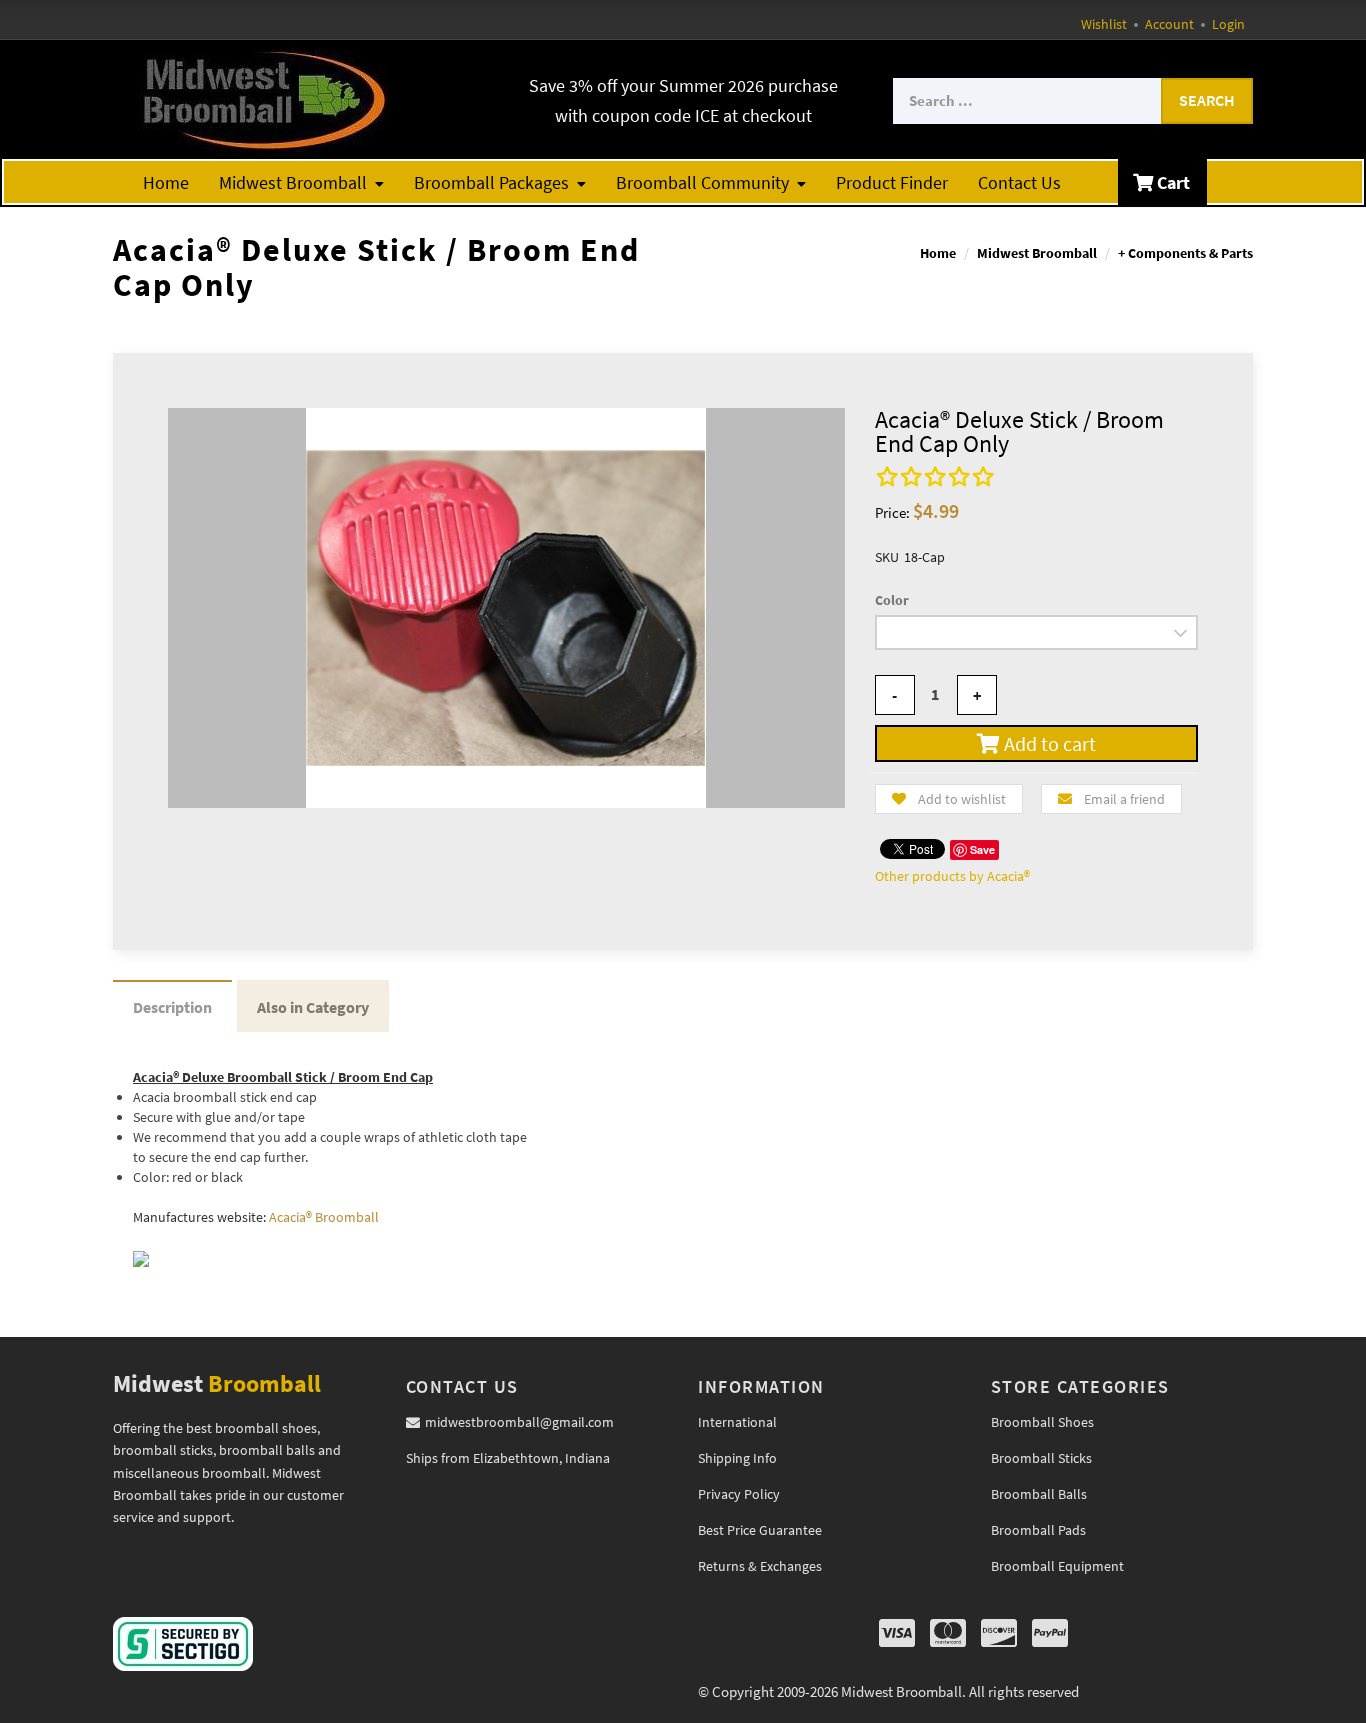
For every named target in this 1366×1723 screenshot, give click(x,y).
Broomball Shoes (1042, 1422)
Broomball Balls (1039, 1494)
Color (892, 600)
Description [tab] (172, 1007)
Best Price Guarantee (760, 1530)
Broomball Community (702, 182)
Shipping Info (737, 1458)
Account (1169, 24)
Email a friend (1124, 799)
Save (982, 849)
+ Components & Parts (1185, 253)
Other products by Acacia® (952, 876)
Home (166, 182)
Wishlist (1104, 24)
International (737, 1422)
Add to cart (1048, 743)
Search (1207, 100)
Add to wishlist (962, 799)
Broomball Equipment (1057, 1566)
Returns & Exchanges (760, 1566)
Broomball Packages (491, 182)
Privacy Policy (739, 1494)
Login (1228, 24)
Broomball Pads (1038, 1530)
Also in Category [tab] (313, 1007)
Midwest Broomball (293, 182)
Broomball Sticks (1041, 1458)
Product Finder (892, 182)
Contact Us (1019, 182)
